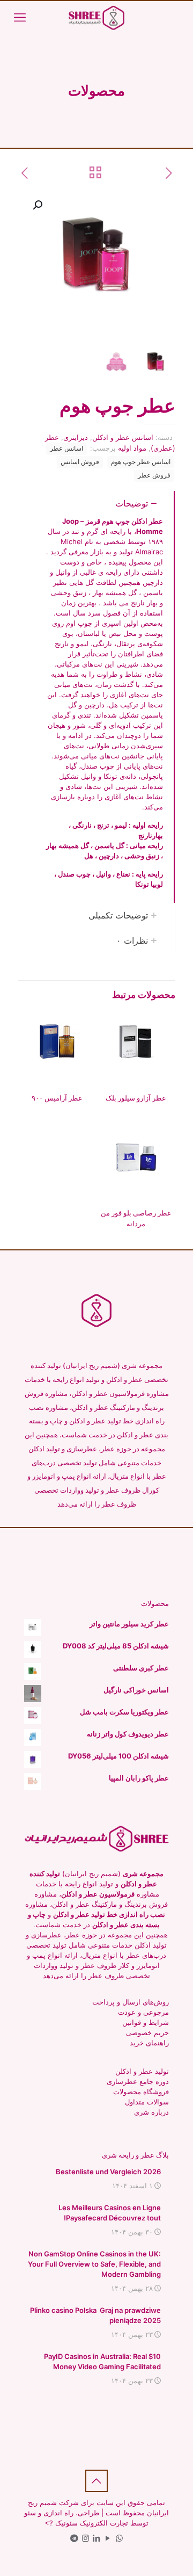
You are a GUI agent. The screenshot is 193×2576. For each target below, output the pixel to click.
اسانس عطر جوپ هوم (141, 462)
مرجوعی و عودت (143, 2012)
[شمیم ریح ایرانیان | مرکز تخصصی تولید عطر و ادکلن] (96, 17)
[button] (36, 205)
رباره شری (150, 2112)
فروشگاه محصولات (141, 2092)
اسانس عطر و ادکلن (123, 437)
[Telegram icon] (74, 2538)
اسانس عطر (66, 448)
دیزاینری (76, 437)
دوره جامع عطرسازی (138, 2081)
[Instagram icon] (86, 2538)
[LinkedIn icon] (97, 2538)
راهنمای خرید (149, 2043)
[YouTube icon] (108, 2538)
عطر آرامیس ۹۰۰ (57, 1098)
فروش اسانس (80, 462)
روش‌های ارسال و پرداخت (131, 2002)
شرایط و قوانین (146, 2022)
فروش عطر (154, 475)
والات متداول (144, 2102)
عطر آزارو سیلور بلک (136, 1098)
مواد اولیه (132, 448)
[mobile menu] (20, 17)
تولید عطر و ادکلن (142, 2071)
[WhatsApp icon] (119, 2538)
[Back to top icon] (96, 2481)
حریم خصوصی (147, 2032)
